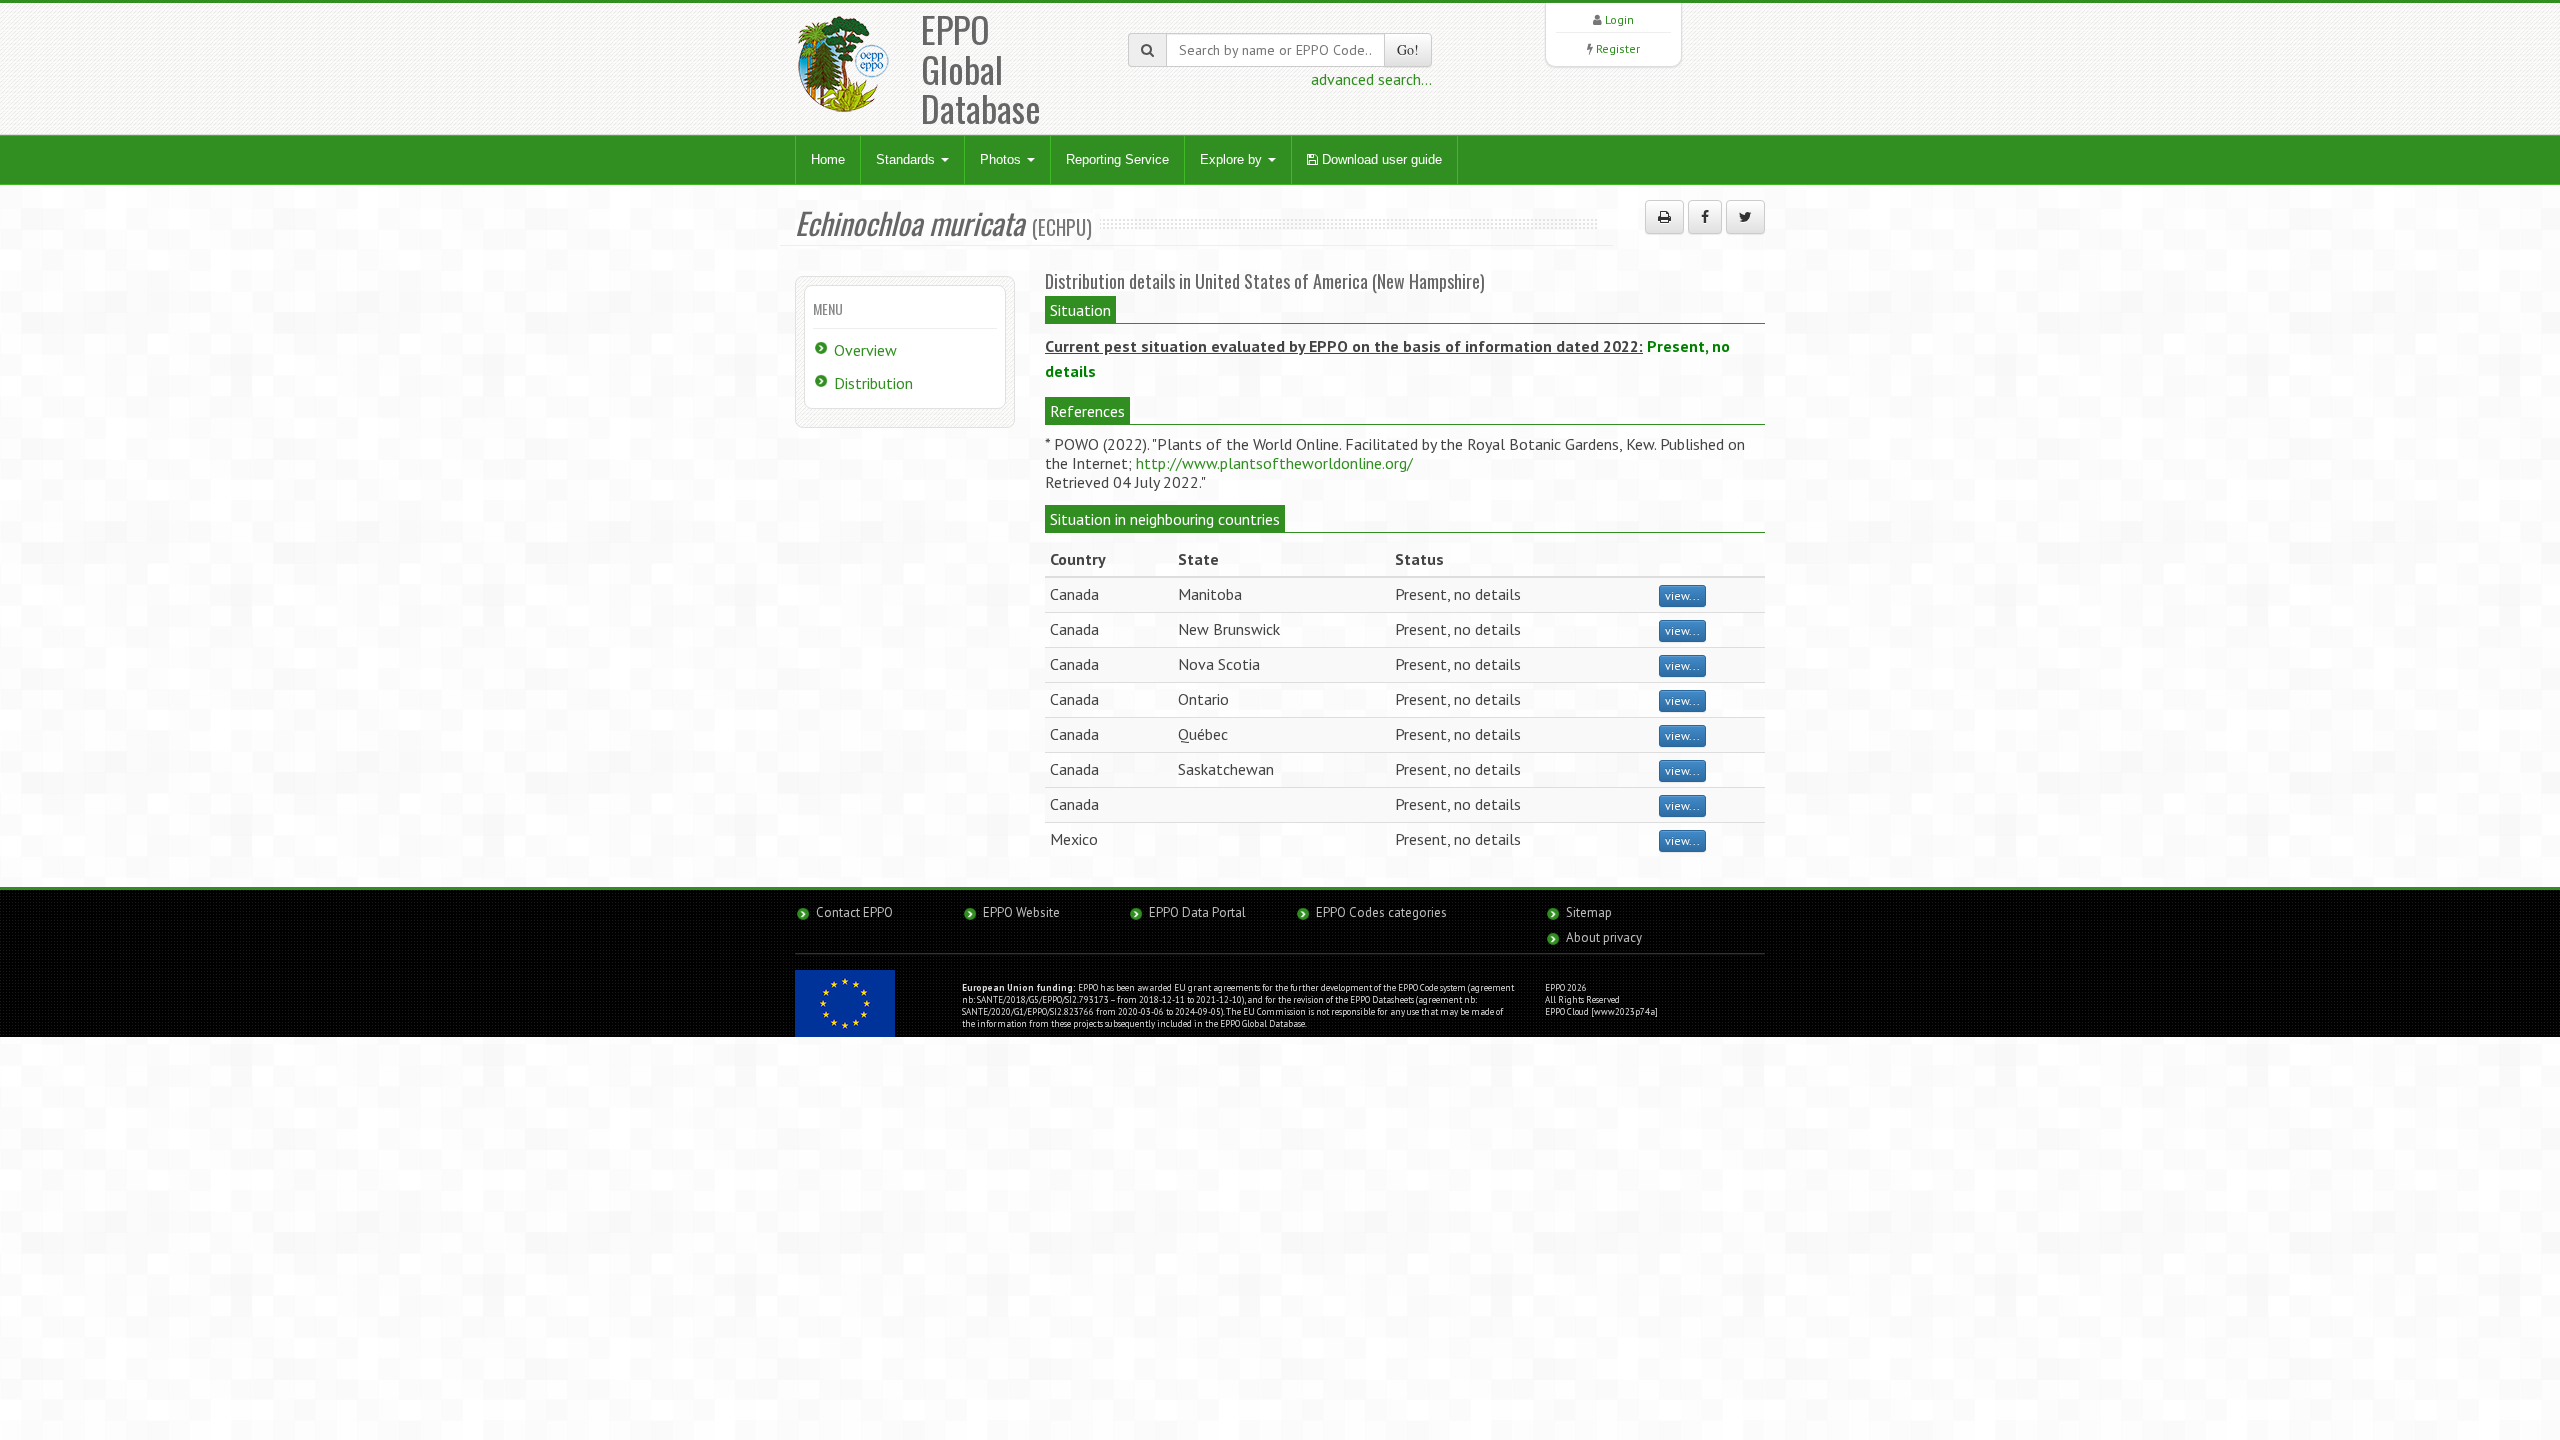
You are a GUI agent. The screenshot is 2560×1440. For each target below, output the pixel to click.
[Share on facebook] (1705, 217)
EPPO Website (1021, 912)
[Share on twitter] (1745, 217)
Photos (1002, 159)
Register (1618, 48)
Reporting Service (1117, 159)
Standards (907, 159)
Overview (865, 350)
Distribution (873, 383)
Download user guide (1380, 159)
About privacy (1604, 937)
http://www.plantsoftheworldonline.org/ (1274, 463)
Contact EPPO (854, 912)
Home (828, 159)
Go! (1408, 49)
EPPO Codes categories (1381, 912)
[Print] (1664, 217)
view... (1682, 595)
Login (1619, 19)
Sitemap (1589, 912)
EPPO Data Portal (1197, 912)
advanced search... (1371, 79)
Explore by (1233, 159)
